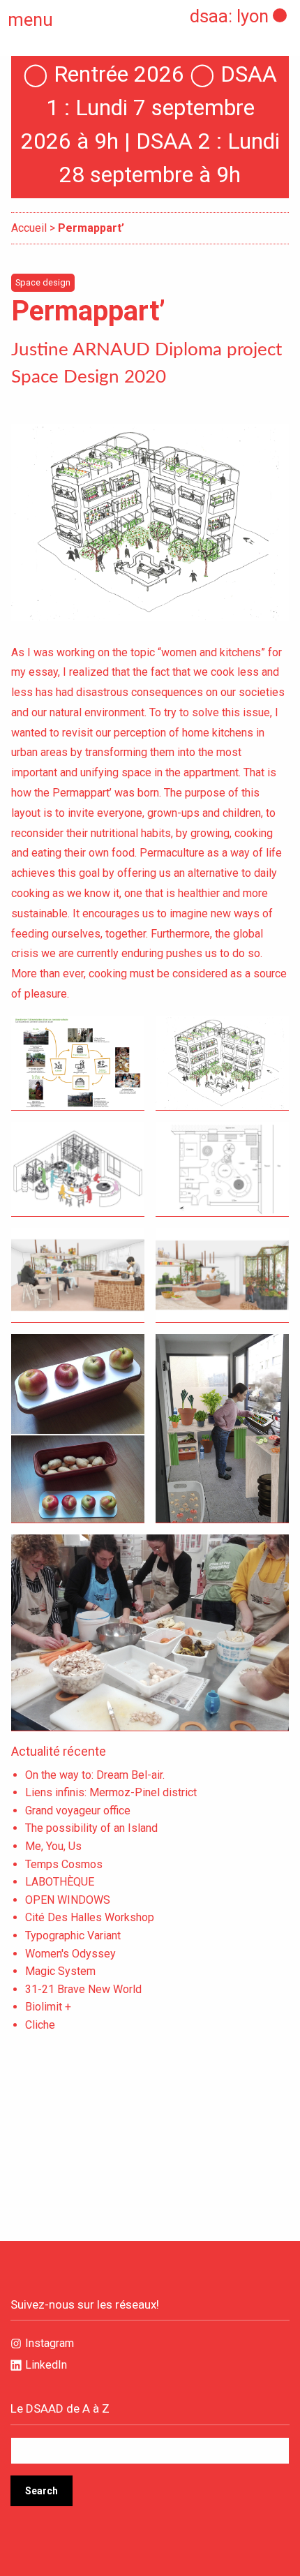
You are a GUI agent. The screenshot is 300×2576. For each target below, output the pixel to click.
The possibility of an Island (91, 1828)
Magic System (60, 1971)
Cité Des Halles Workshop (90, 1917)
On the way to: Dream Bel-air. (95, 1775)
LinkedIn (46, 2365)
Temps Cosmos (64, 1864)
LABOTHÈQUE (60, 1882)
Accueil (29, 228)
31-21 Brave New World (83, 1989)
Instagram (50, 2343)
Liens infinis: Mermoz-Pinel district (111, 1792)
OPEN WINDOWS (68, 1900)
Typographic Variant (73, 1935)
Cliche (40, 2025)
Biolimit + (48, 2007)
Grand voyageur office (78, 1811)
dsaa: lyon (229, 16)
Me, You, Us (53, 1846)
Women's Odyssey (70, 1954)
